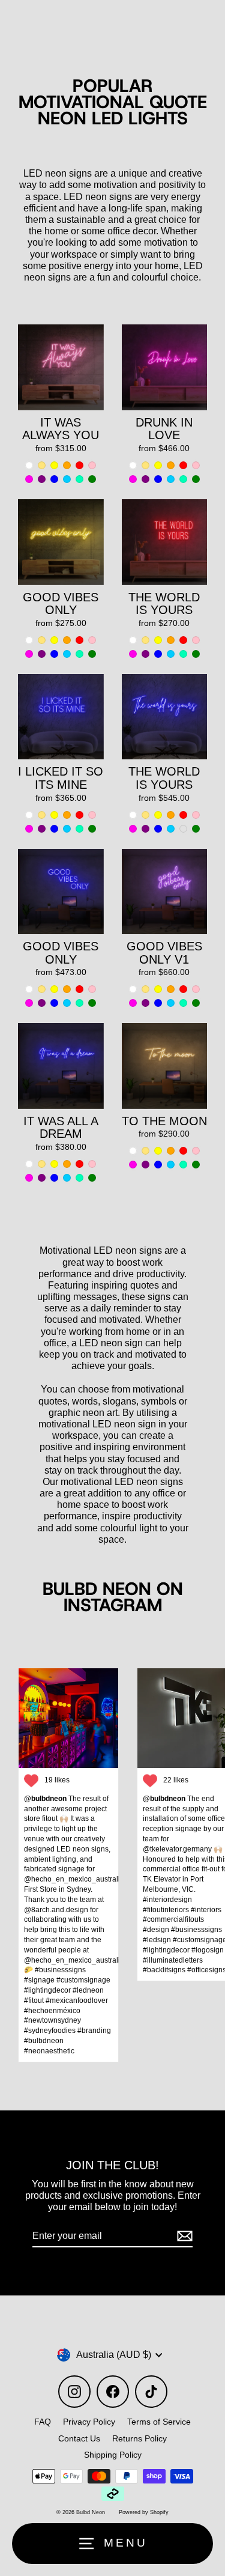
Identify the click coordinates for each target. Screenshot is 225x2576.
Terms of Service (159, 2422)
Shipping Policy (113, 2455)
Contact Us (79, 2438)
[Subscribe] (183, 2236)
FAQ (43, 2422)
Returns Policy (139, 2438)
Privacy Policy (89, 2422)
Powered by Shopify (144, 2512)
